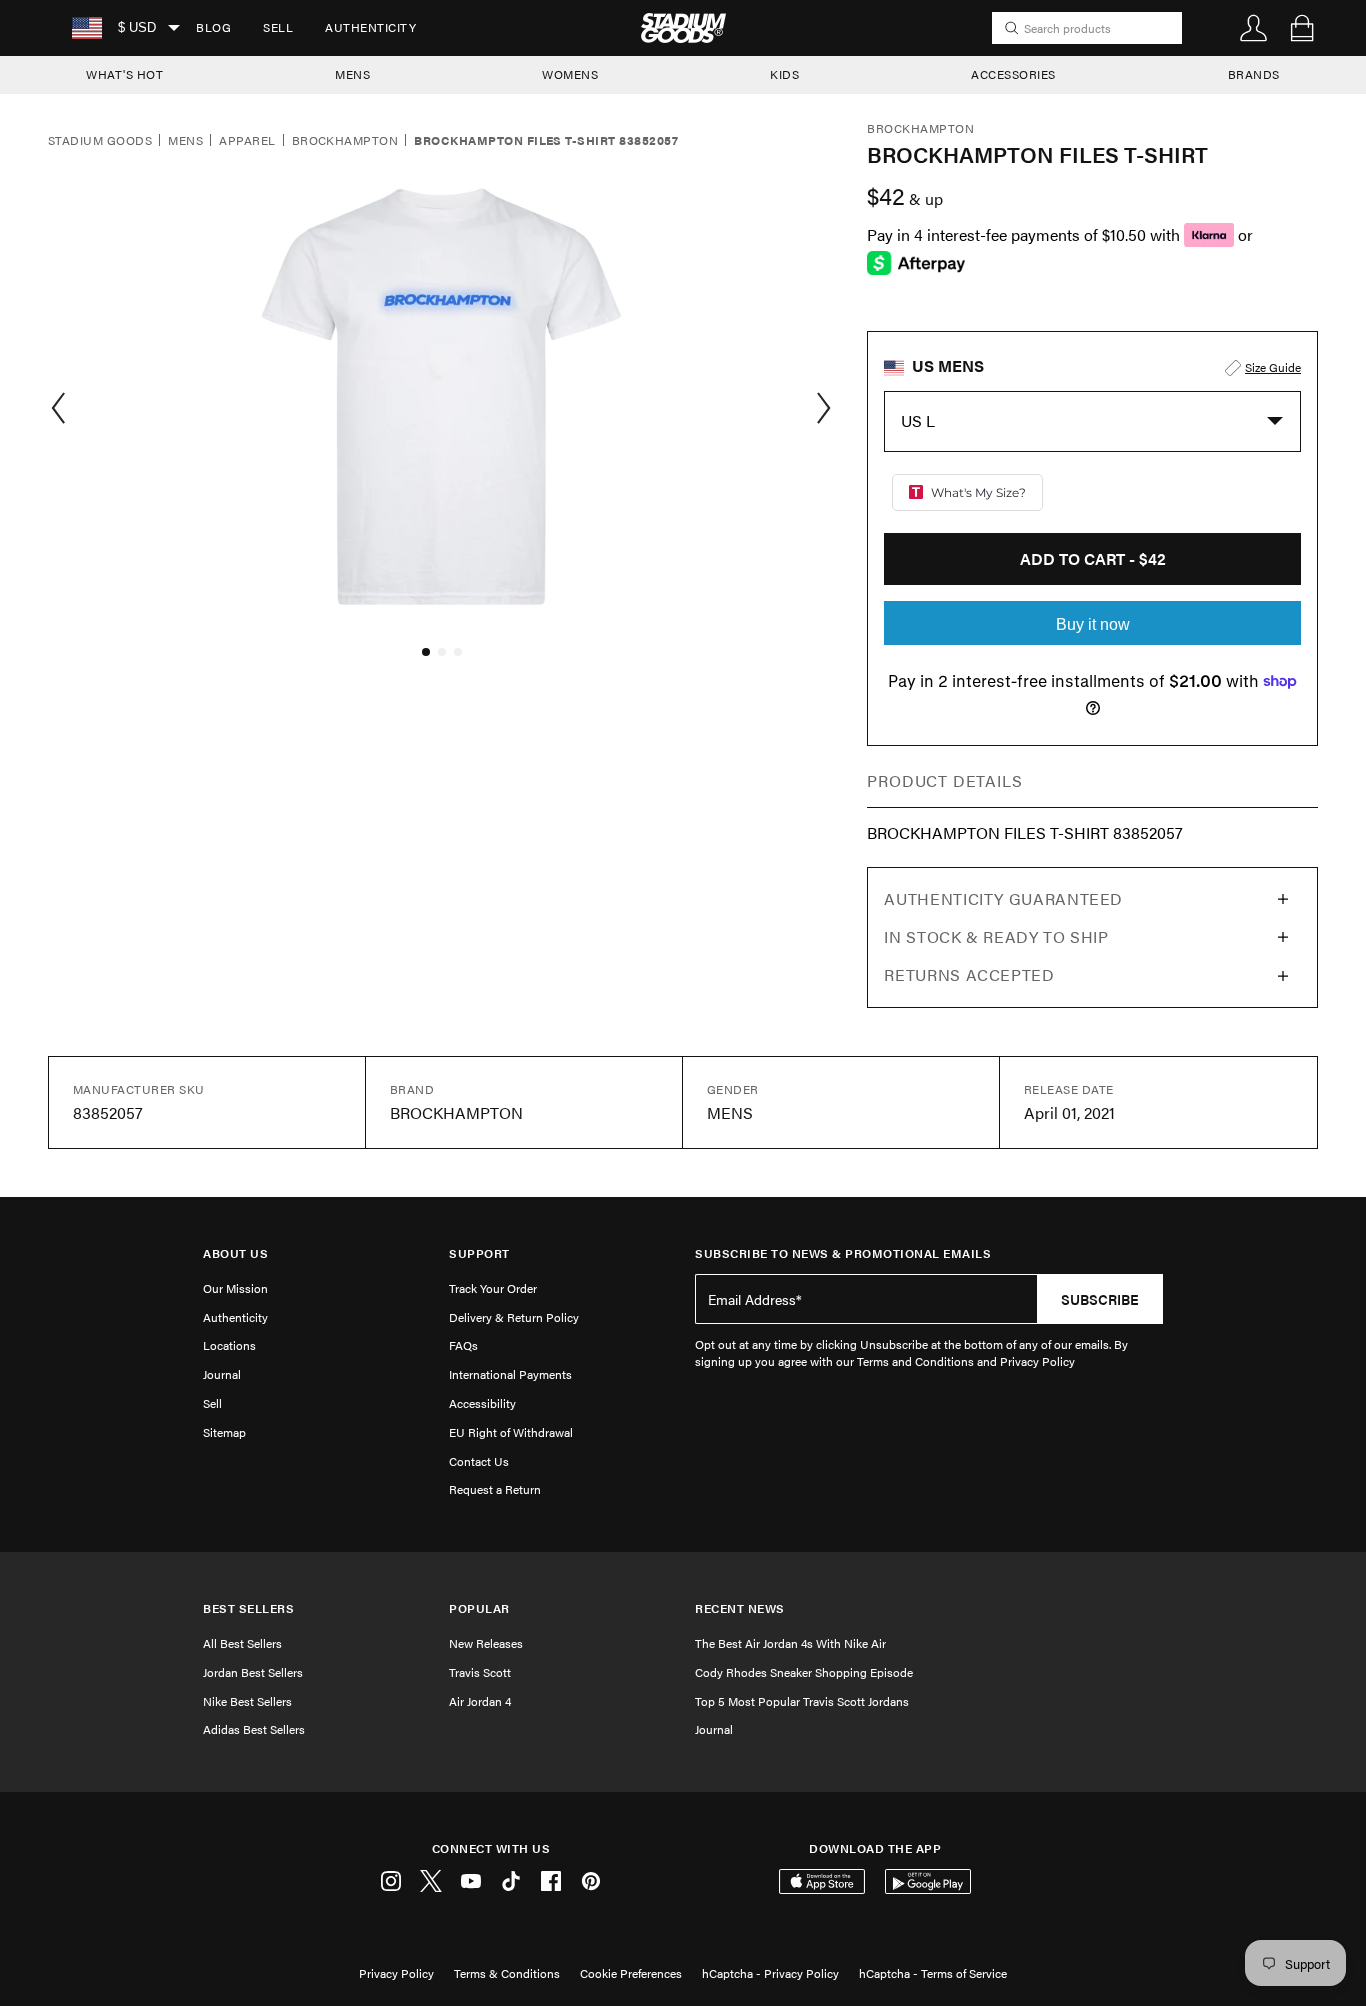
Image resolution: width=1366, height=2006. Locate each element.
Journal (222, 1374)
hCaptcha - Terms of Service (933, 1973)
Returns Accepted (969, 974)
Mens (185, 141)
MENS (352, 74)
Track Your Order (493, 1288)
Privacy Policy (396, 1973)
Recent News (740, 1608)
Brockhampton (345, 141)
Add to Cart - (1093, 558)
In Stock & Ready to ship (996, 936)
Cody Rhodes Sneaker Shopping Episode (804, 1672)
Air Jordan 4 (480, 1701)
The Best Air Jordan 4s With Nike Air (790, 1643)
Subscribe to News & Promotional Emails (843, 1253)
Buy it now (1093, 624)
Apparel (247, 141)
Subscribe (1100, 1299)
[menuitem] (213, 28)
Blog (213, 27)
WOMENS (570, 74)
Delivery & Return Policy (514, 1317)
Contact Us (479, 1461)
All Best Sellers (242, 1643)
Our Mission (235, 1288)
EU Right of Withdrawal (511, 1432)
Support (479, 1253)
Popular (479, 1608)
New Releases (486, 1643)
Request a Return (495, 1489)
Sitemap (224, 1432)
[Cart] (1302, 28)
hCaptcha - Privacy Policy (770, 1973)
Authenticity (370, 27)
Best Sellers (248, 1608)
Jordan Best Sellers (253, 1672)
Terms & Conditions (507, 1973)
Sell (278, 27)
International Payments (510, 1374)
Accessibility (482, 1403)
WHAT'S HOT (124, 74)
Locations (229, 1345)
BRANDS (1254, 74)
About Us (235, 1253)
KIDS (784, 74)
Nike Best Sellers (247, 1701)
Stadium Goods (100, 141)
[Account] (1254, 28)
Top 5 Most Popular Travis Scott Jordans (802, 1701)
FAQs (463, 1345)
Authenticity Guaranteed (1003, 898)
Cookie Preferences (631, 1973)
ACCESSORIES (1013, 74)
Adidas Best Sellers (254, 1729)
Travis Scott (480, 1672)
